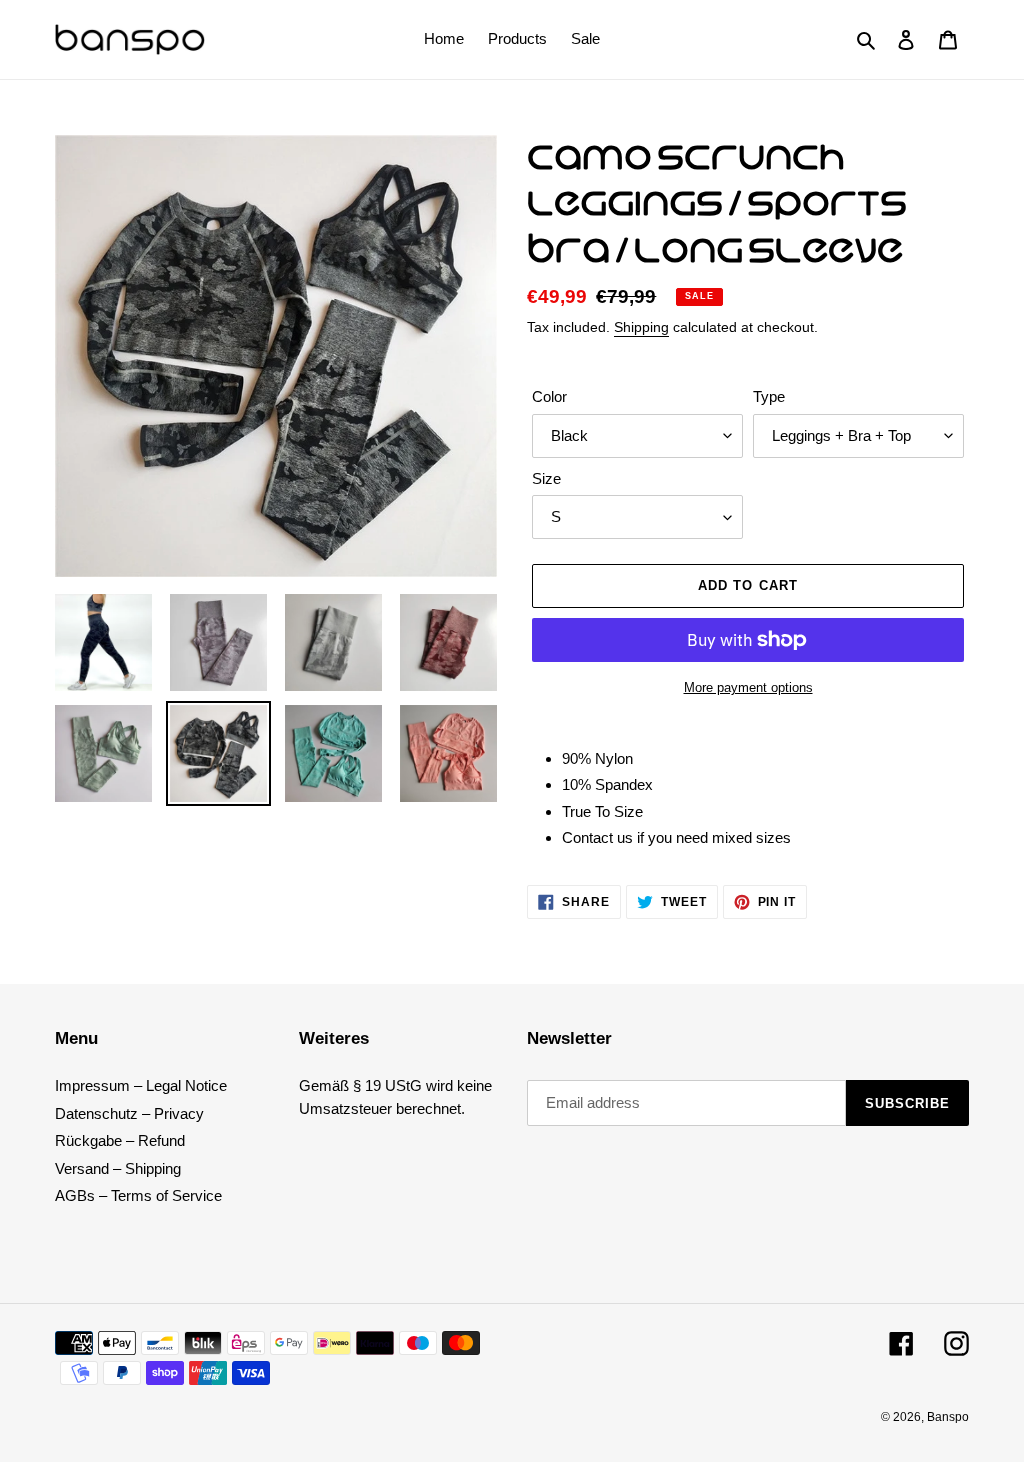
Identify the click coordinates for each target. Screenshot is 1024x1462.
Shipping (641, 327)
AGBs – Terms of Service (138, 1195)
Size (546, 478)
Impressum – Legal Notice (141, 1085)
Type (769, 396)
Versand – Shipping (118, 1168)
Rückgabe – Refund (120, 1140)
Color (549, 396)
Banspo (948, 1417)
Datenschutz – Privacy (129, 1113)
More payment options (748, 687)
